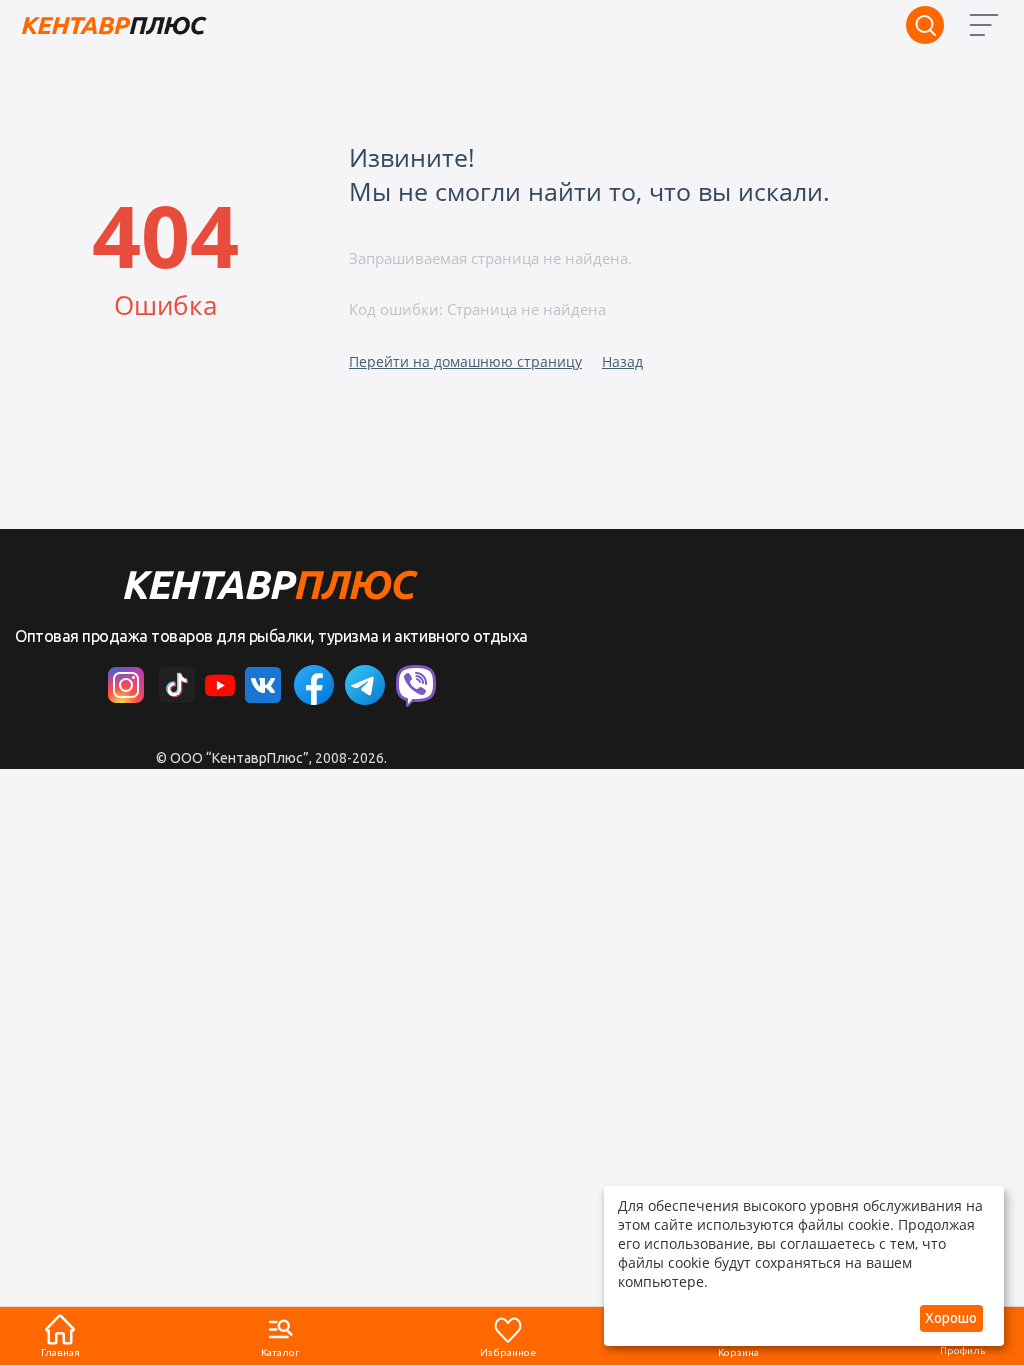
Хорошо (951, 1318)
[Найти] (925, 25)
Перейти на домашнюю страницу (465, 361)
